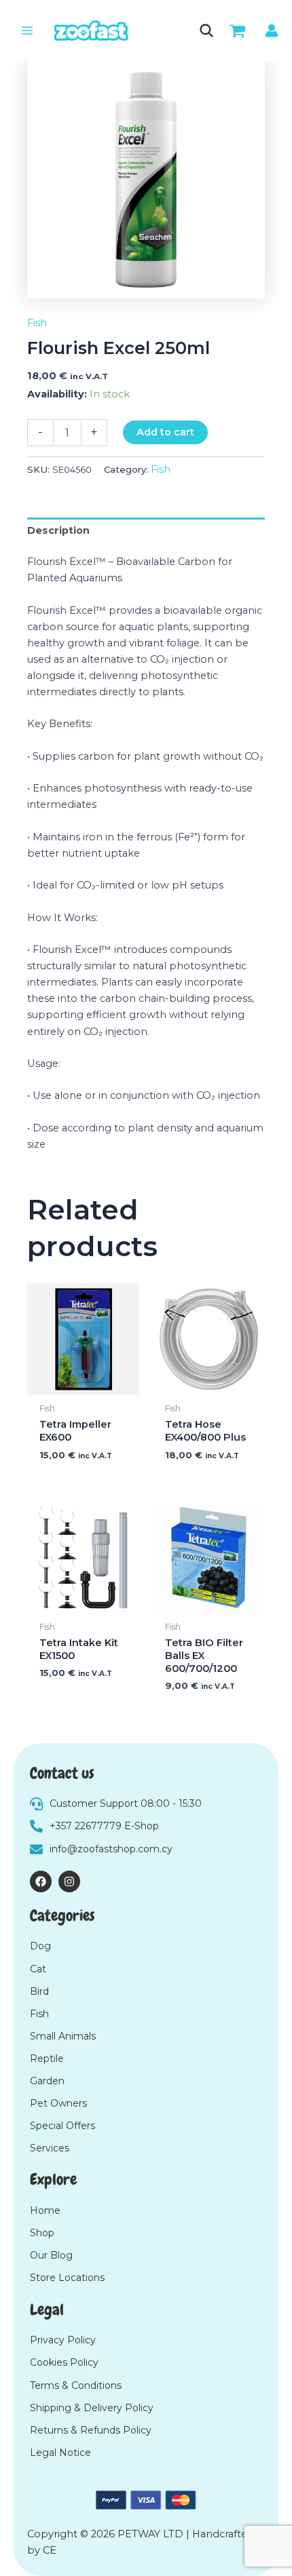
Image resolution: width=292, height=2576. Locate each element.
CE (50, 2550)
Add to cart (165, 432)
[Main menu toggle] (27, 31)
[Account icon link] (272, 31)
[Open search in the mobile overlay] (205, 31)
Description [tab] (58, 530)
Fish (37, 323)
